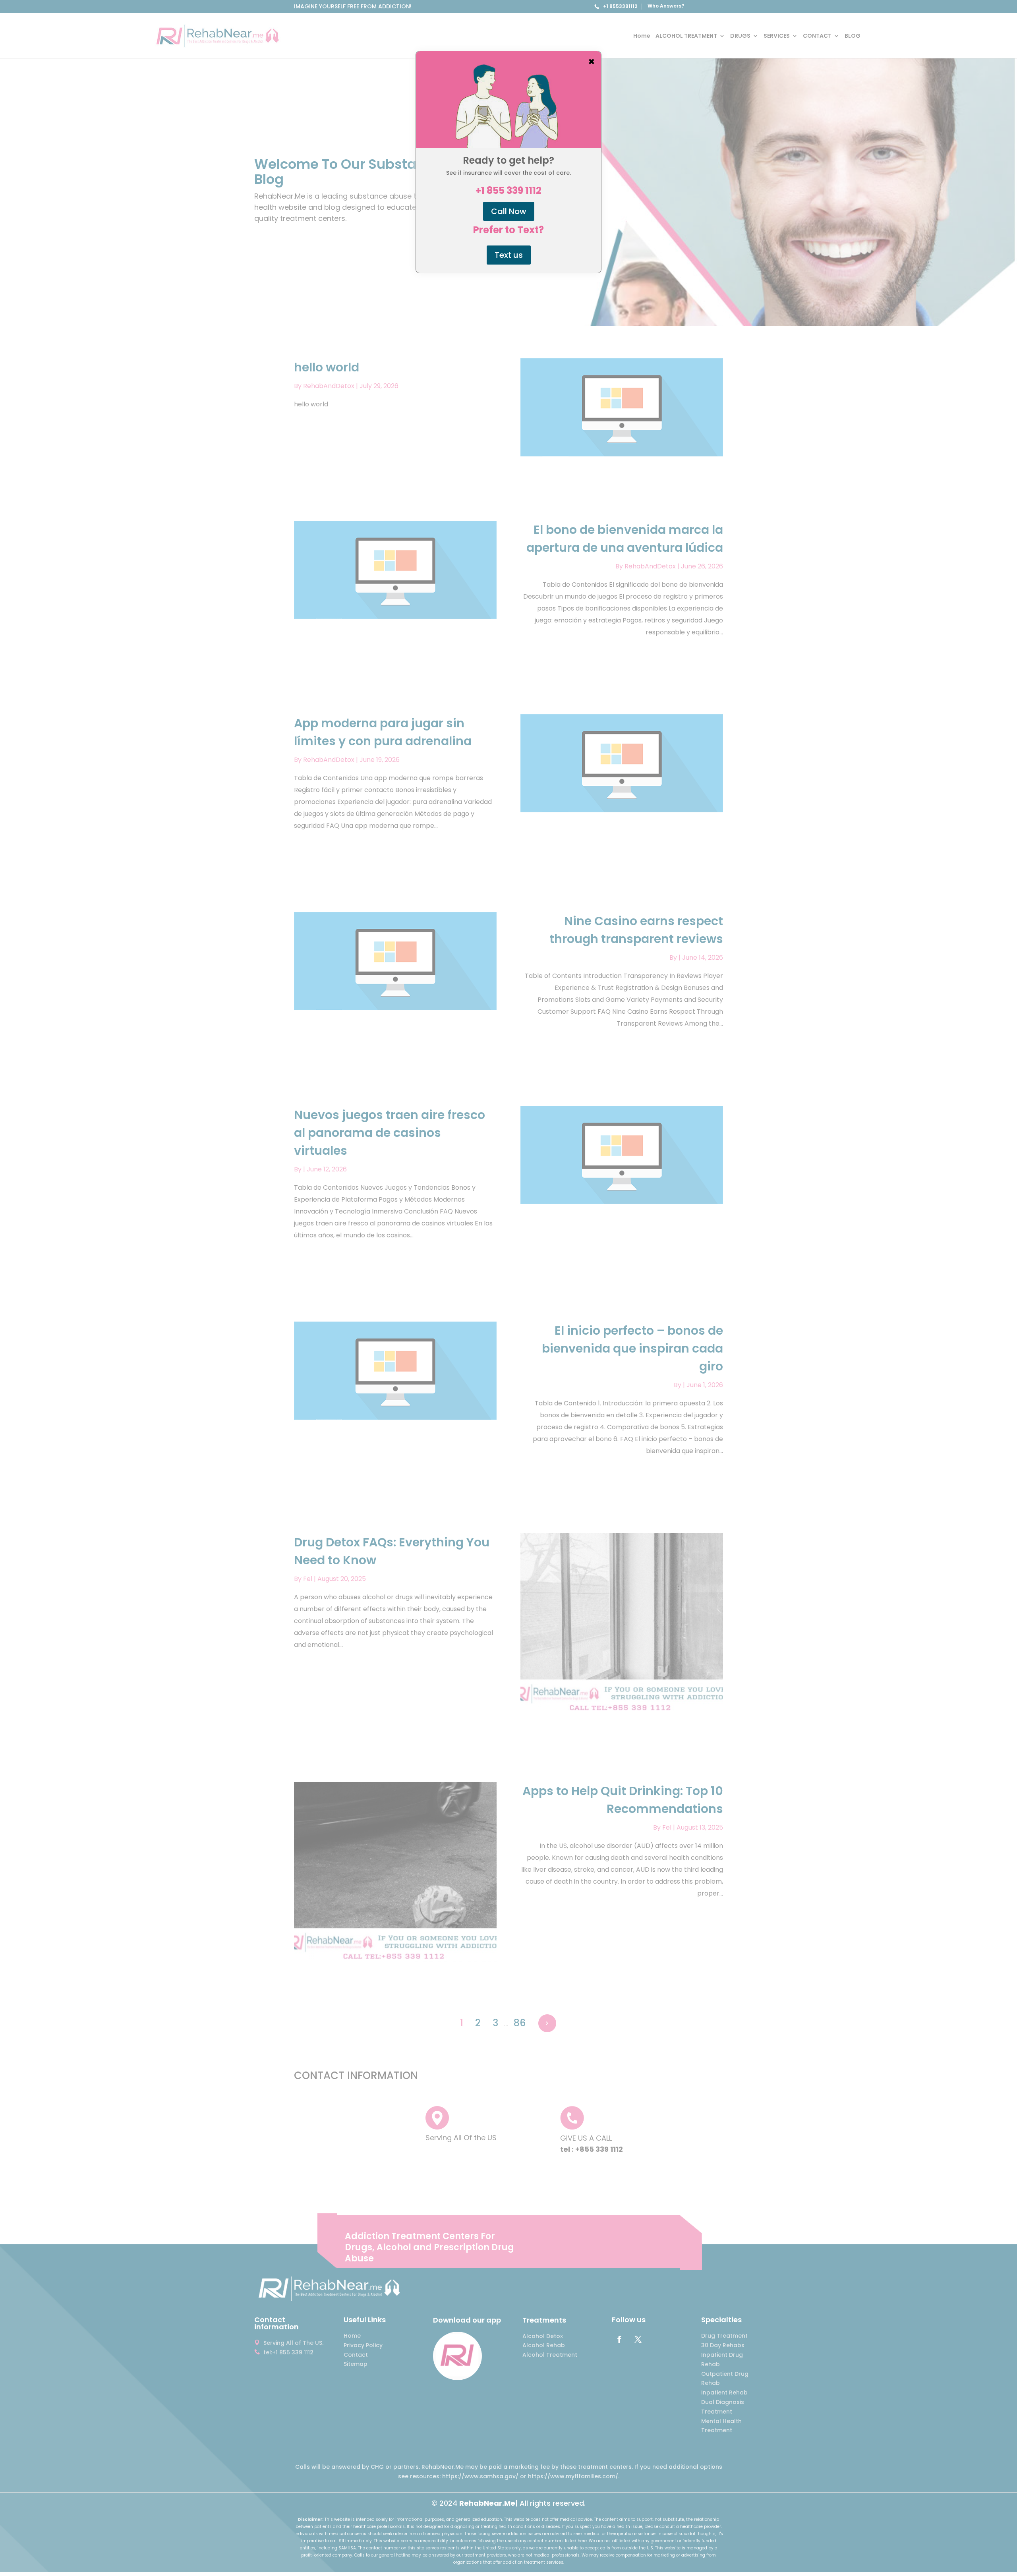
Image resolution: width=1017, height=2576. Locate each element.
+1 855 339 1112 (508, 191)
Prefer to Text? (508, 230)
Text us (509, 255)
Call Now (509, 211)
